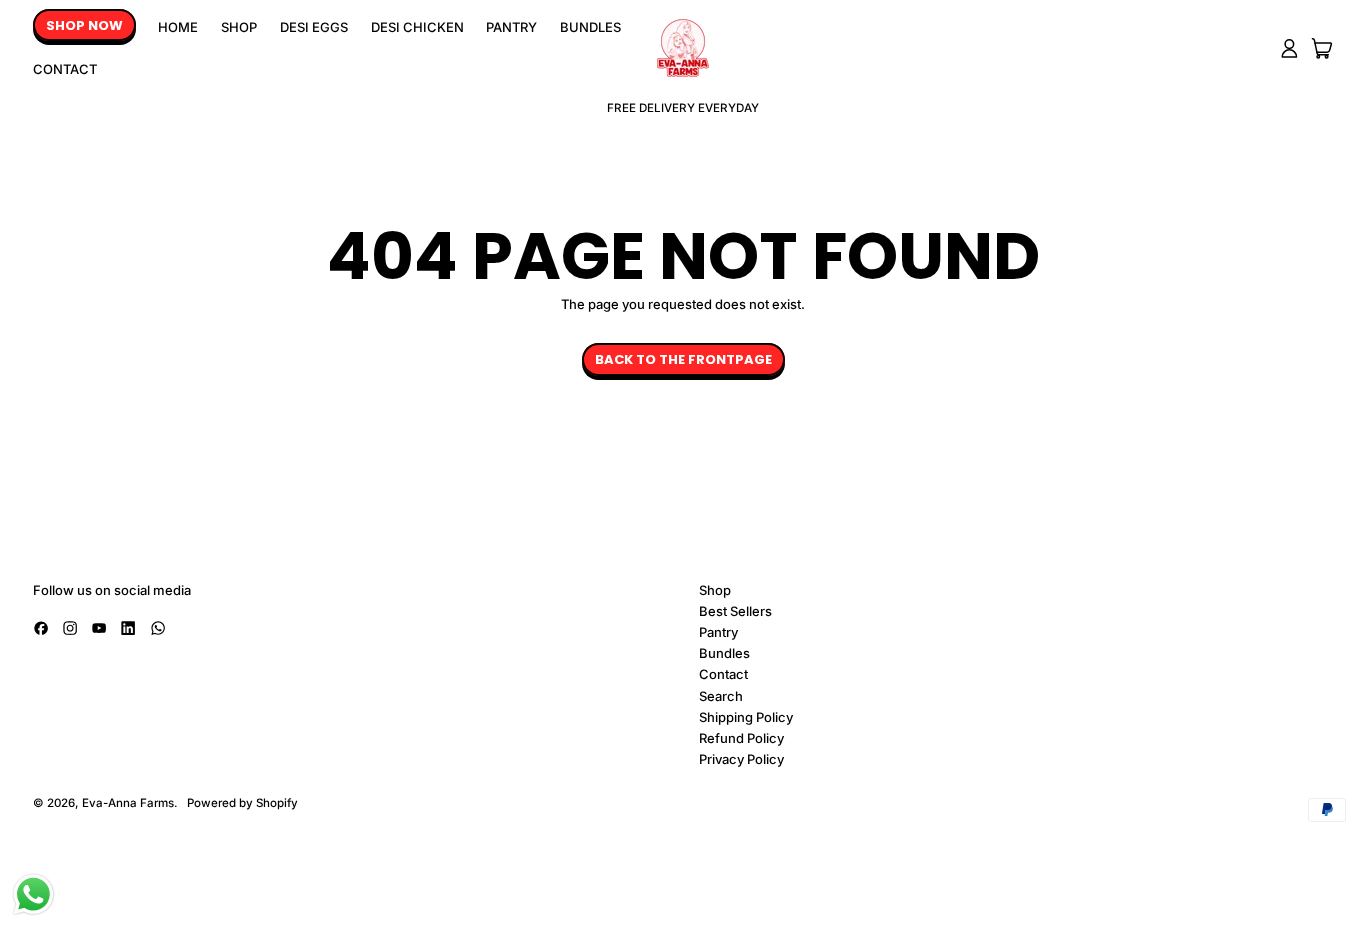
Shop (239, 27)
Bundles (590, 27)
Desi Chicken (417, 27)
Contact (65, 69)
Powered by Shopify (242, 803)
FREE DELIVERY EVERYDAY (683, 108)
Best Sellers (735, 611)
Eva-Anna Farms (128, 803)
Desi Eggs (314, 27)
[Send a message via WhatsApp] (33, 894)
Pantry (511, 27)
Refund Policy (741, 738)
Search (721, 696)
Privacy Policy (741, 759)
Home (178, 27)
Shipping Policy (746, 717)
